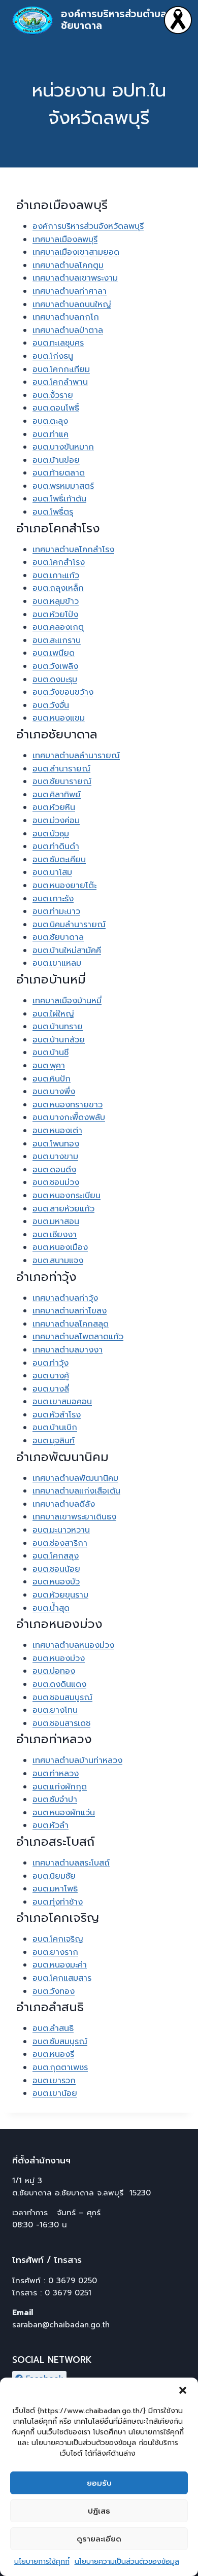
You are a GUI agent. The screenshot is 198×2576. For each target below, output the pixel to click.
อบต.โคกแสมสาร (62, 1978)
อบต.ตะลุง (50, 421)
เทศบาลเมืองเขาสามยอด (76, 252)
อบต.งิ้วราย (53, 395)
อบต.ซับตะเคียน (59, 860)
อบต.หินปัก (52, 1079)
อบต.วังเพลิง (55, 666)
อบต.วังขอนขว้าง (63, 692)
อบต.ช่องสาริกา (60, 1543)
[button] (183, 2390)
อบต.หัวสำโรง (57, 1415)
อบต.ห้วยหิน (54, 807)
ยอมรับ (99, 2483)
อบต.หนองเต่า (57, 1131)
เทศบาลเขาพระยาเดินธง (74, 1517)
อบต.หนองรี (53, 2054)
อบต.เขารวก (54, 2081)
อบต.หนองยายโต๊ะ (64, 886)
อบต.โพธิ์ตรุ (53, 512)
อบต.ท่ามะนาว (56, 911)
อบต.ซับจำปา (55, 1800)
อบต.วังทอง (54, 1991)
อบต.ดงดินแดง (59, 1684)
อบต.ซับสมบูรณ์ (60, 2042)
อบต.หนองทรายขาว (68, 1105)
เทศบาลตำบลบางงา (68, 1350)
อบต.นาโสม (52, 872)
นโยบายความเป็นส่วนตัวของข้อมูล (127, 2562)
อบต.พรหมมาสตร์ (63, 486)
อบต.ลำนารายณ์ (61, 769)
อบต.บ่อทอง (54, 1671)
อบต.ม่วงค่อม (56, 821)
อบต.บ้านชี (51, 1053)
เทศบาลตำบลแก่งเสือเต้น (76, 1491)
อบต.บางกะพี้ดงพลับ (69, 1117)
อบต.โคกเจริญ (58, 1939)
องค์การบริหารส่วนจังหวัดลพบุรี (88, 226)
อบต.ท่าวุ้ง (51, 1363)
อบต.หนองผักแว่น (64, 1813)
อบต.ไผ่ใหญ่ (53, 1014)
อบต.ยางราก (55, 1952)
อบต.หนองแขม (59, 718)
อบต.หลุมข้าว (56, 601)
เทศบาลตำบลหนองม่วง (73, 1645)
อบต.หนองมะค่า (60, 1965)
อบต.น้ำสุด (51, 1608)
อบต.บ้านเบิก (55, 1428)
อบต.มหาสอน (56, 1222)
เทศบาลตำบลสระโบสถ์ (71, 1863)
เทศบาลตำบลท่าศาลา (70, 291)
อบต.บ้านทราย (58, 1027)
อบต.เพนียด (54, 653)
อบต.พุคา (49, 1066)
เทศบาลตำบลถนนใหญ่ (72, 304)
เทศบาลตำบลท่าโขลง (70, 1311)
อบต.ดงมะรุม (55, 680)
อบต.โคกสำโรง (59, 562)
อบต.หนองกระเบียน (67, 1196)
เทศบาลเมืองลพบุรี (65, 240)
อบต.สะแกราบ (57, 640)
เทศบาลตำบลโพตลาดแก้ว (78, 1337)
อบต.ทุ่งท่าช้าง (58, 1902)
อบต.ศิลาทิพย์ (57, 795)
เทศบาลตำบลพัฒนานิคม (75, 1478)
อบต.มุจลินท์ (54, 1441)
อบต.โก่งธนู (53, 356)
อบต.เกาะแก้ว (56, 575)
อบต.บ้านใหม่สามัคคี (67, 951)
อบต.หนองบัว (56, 1582)
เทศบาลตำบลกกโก (66, 317)
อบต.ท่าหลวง (56, 1774)
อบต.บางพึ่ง (54, 1092)
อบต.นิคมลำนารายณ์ (69, 925)
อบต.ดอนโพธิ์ (56, 408)
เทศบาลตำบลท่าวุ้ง (65, 1298)
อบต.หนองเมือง (60, 1247)
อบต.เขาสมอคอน (62, 1402)
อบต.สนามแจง (58, 1261)
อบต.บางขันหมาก (63, 447)
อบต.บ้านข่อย (56, 460)
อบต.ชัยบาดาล (58, 937)
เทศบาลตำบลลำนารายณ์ (76, 756)
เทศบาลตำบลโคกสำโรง (73, 550)
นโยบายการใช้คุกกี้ (42, 2562)
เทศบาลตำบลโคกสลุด (71, 1324)
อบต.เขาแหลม (57, 963)
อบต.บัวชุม (51, 834)
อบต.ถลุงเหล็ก (58, 588)
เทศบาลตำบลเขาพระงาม (75, 278)
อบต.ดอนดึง (54, 1170)
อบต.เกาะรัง (53, 899)
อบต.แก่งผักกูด (60, 1787)
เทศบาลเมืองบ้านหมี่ (67, 1001)
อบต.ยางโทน (55, 1710)
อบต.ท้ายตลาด (59, 473)
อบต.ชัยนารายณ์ (62, 782)
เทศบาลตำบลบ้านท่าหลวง (77, 1760)
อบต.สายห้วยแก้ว (63, 1209)
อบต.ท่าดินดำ (56, 846)
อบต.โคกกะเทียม (61, 369)
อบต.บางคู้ (51, 1376)
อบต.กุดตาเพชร (60, 2067)
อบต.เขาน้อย (55, 2093)
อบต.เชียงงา (55, 1235)
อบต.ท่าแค (51, 434)
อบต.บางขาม (55, 1157)
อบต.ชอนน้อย (56, 1569)
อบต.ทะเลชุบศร (58, 343)
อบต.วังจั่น (51, 705)
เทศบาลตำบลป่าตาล (68, 330)
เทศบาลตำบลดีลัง (64, 1504)
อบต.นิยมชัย (54, 1876)
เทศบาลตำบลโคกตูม (68, 265)
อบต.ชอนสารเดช (61, 1723)
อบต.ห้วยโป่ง (55, 615)
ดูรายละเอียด (99, 2539)
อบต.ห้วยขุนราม (60, 1595)
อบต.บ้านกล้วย (59, 1040)
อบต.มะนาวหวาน (61, 1530)
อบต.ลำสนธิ (53, 2028)
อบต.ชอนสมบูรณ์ (62, 1698)
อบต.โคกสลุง (56, 1556)
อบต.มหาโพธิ (55, 1889)
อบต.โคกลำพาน (60, 382)
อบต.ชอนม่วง (56, 1182)
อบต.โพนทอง (56, 1144)
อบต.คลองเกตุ (58, 627)
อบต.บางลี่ (51, 1389)
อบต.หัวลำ (51, 1825)
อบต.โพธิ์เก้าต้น (59, 499)
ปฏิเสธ (99, 2511)
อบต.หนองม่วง (59, 1658)
